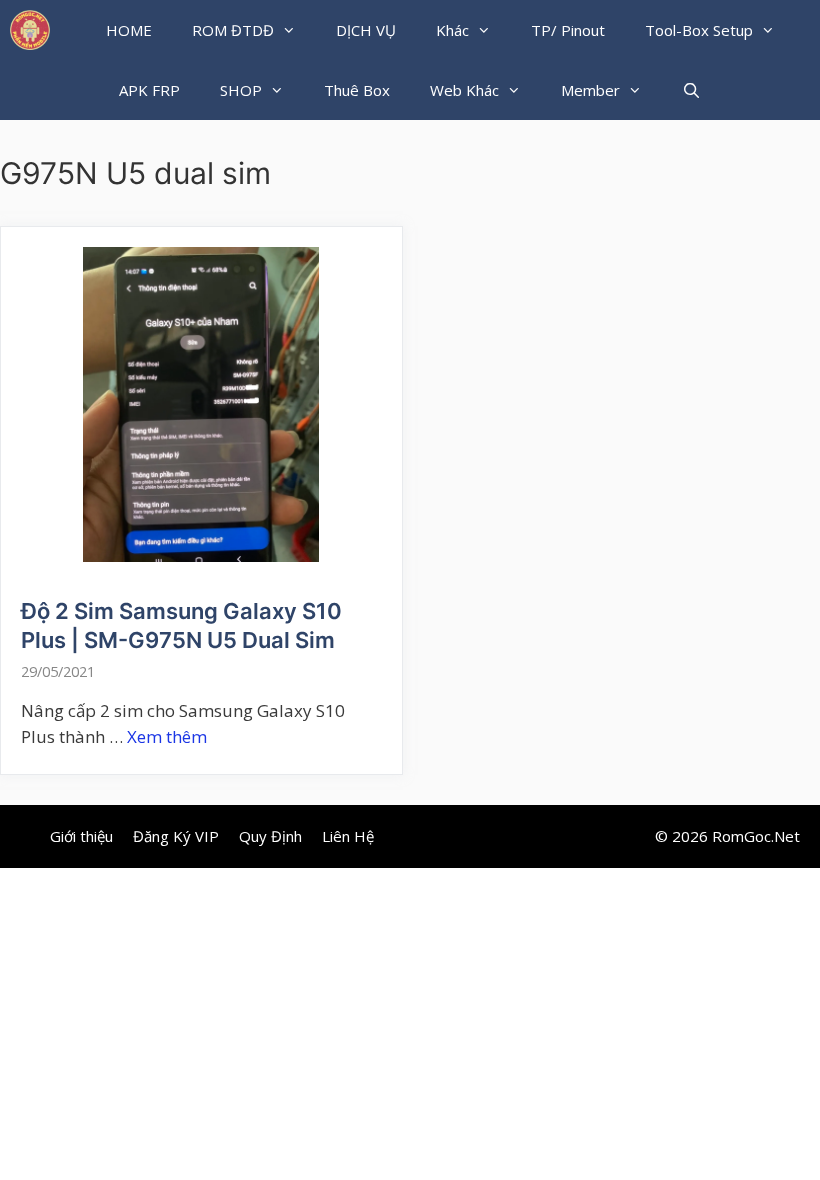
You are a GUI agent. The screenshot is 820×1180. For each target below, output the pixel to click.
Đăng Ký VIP (176, 836)
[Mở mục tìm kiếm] (691, 90)
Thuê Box (357, 90)
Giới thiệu (81, 836)
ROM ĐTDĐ (233, 30)
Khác (452, 30)
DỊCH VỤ (366, 30)
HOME (129, 30)
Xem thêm (167, 736)
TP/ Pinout (568, 30)
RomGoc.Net (756, 836)
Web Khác (464, 90)
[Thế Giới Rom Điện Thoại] (30, 30)
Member (590, 90)
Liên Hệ (348, 836)
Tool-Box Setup (699, 30)
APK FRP (149, 90)
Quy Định (270, 836)
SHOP (241, 90)
